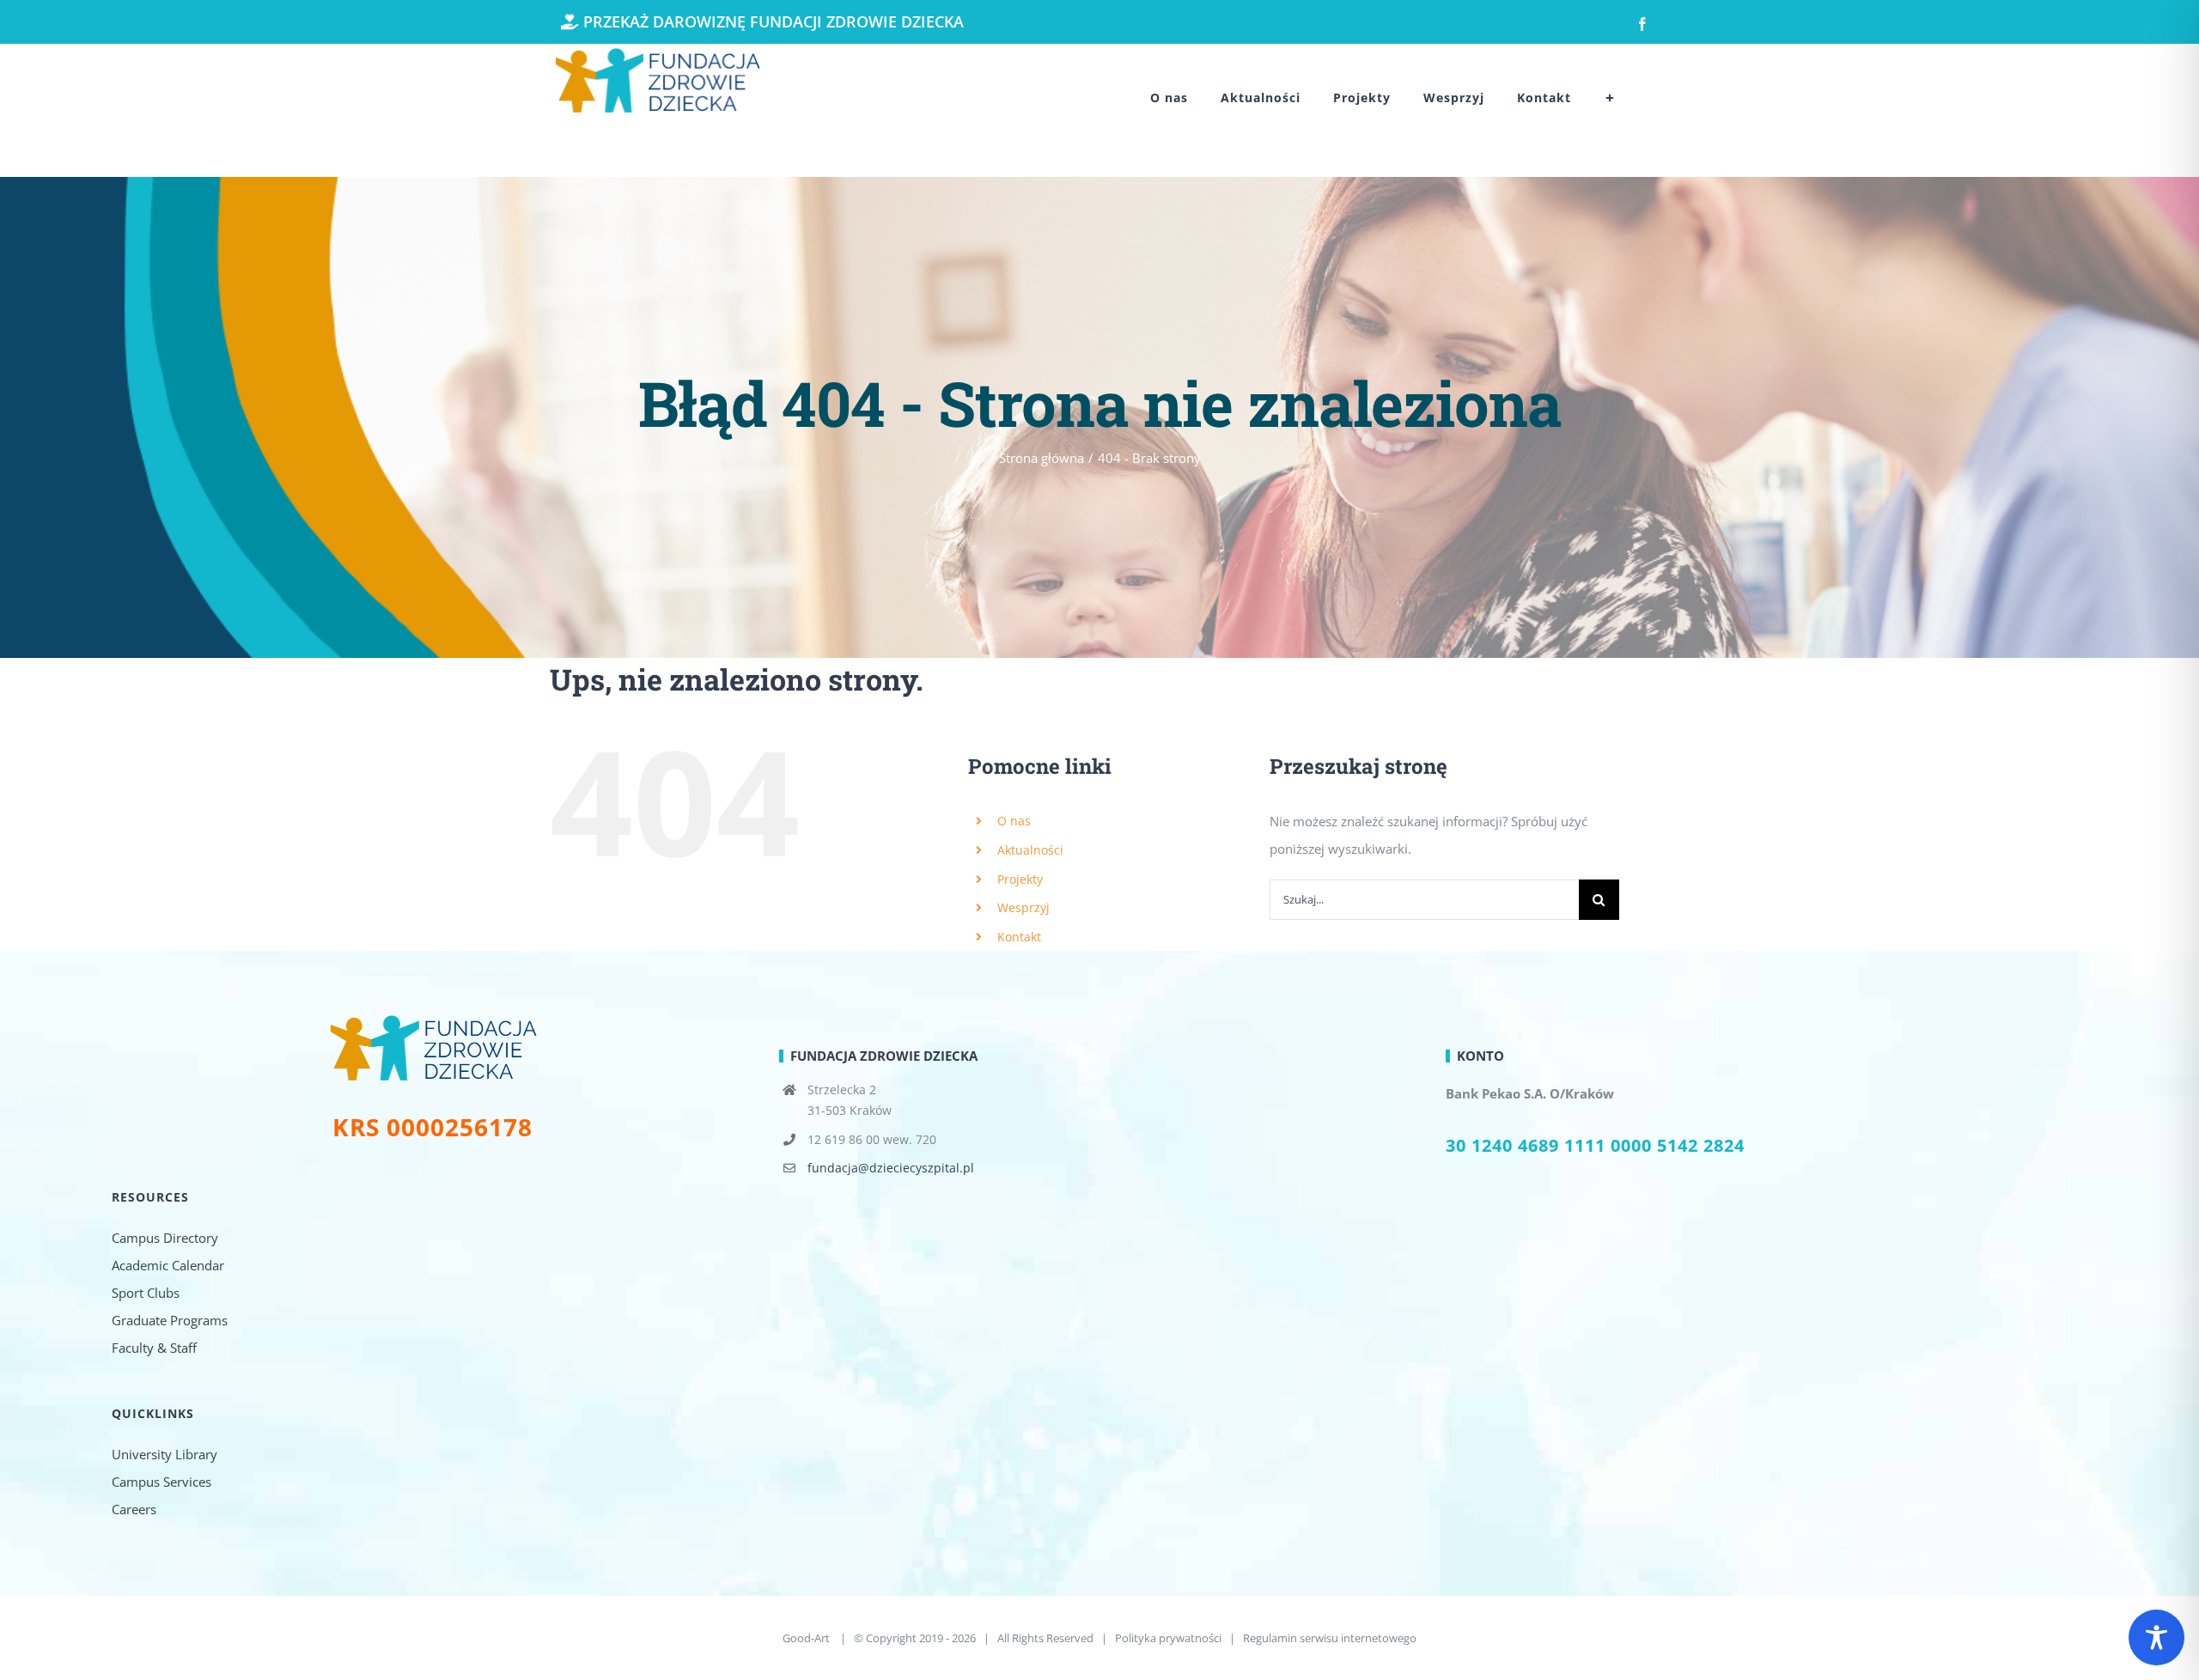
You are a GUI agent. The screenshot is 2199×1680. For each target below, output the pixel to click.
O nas (1014, 821)
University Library (164, 1454)
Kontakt (1019, 937)
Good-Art (807, 1638)
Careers (134, 1509)
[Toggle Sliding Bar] (1610, 98)
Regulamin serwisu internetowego (1330, 1638)
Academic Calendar (168, 1265)
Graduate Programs (170, 1320)
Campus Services (161, 1482)
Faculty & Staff (154, 1348)
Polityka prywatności (1168, 1638)
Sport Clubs (146, 1293)
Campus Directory (165, 1238)
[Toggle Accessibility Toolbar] (2156, 1637)
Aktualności (1030, 850)
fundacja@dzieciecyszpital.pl (891, 1168)
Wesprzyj (1023, 907)
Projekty (1020, 879)
